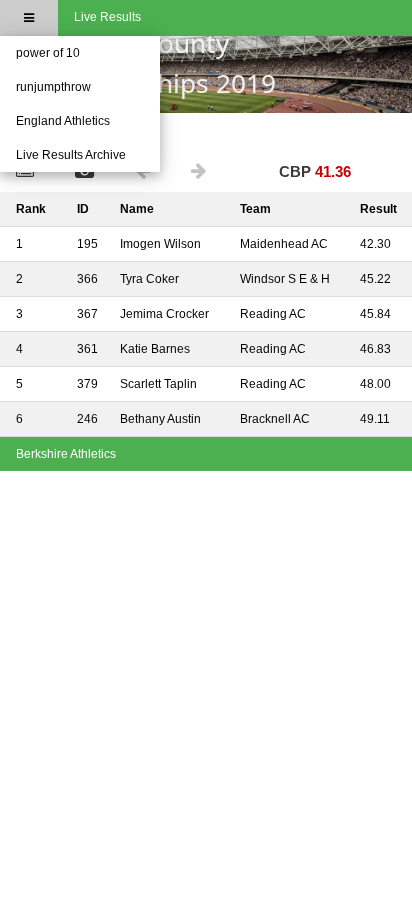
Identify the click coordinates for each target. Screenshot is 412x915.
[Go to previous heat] (147, 172)
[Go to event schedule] (29, 172)
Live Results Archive (71, 155)
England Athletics (63, 121)
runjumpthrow (53, 87)
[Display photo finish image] (89, 172)
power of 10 (48, 53)
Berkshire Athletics (66, 454)
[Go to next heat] (203, 172)
